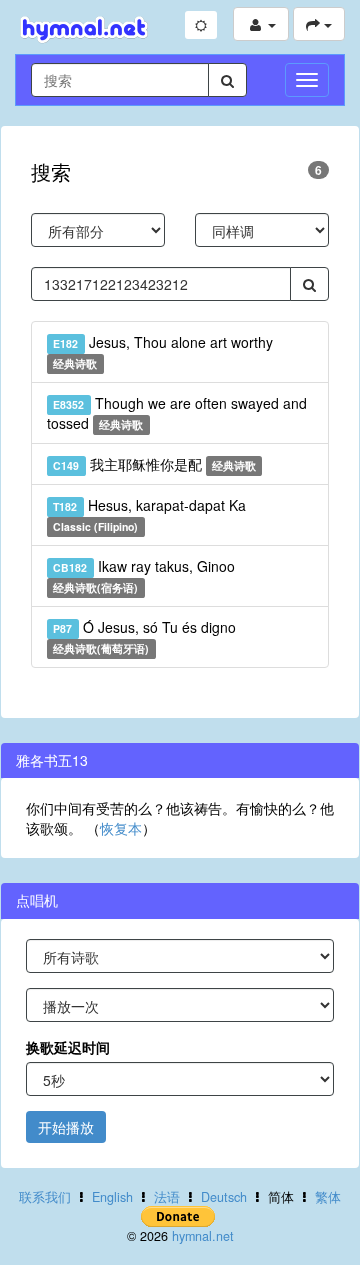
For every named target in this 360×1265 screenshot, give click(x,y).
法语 (167, 1197)
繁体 (328, 1197)
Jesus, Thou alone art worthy (162, 351)
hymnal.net (203, 1236)
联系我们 (45, 1197)
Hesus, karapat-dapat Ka (149, 514)
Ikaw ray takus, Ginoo (143, 575)
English (112, 1197)
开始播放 (66, 1127)
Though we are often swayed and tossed (177, 413)
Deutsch (224, 1197)
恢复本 (121, 828)
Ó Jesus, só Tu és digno (144, 636)
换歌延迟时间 (68, 1047)
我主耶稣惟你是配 (154, 464)
